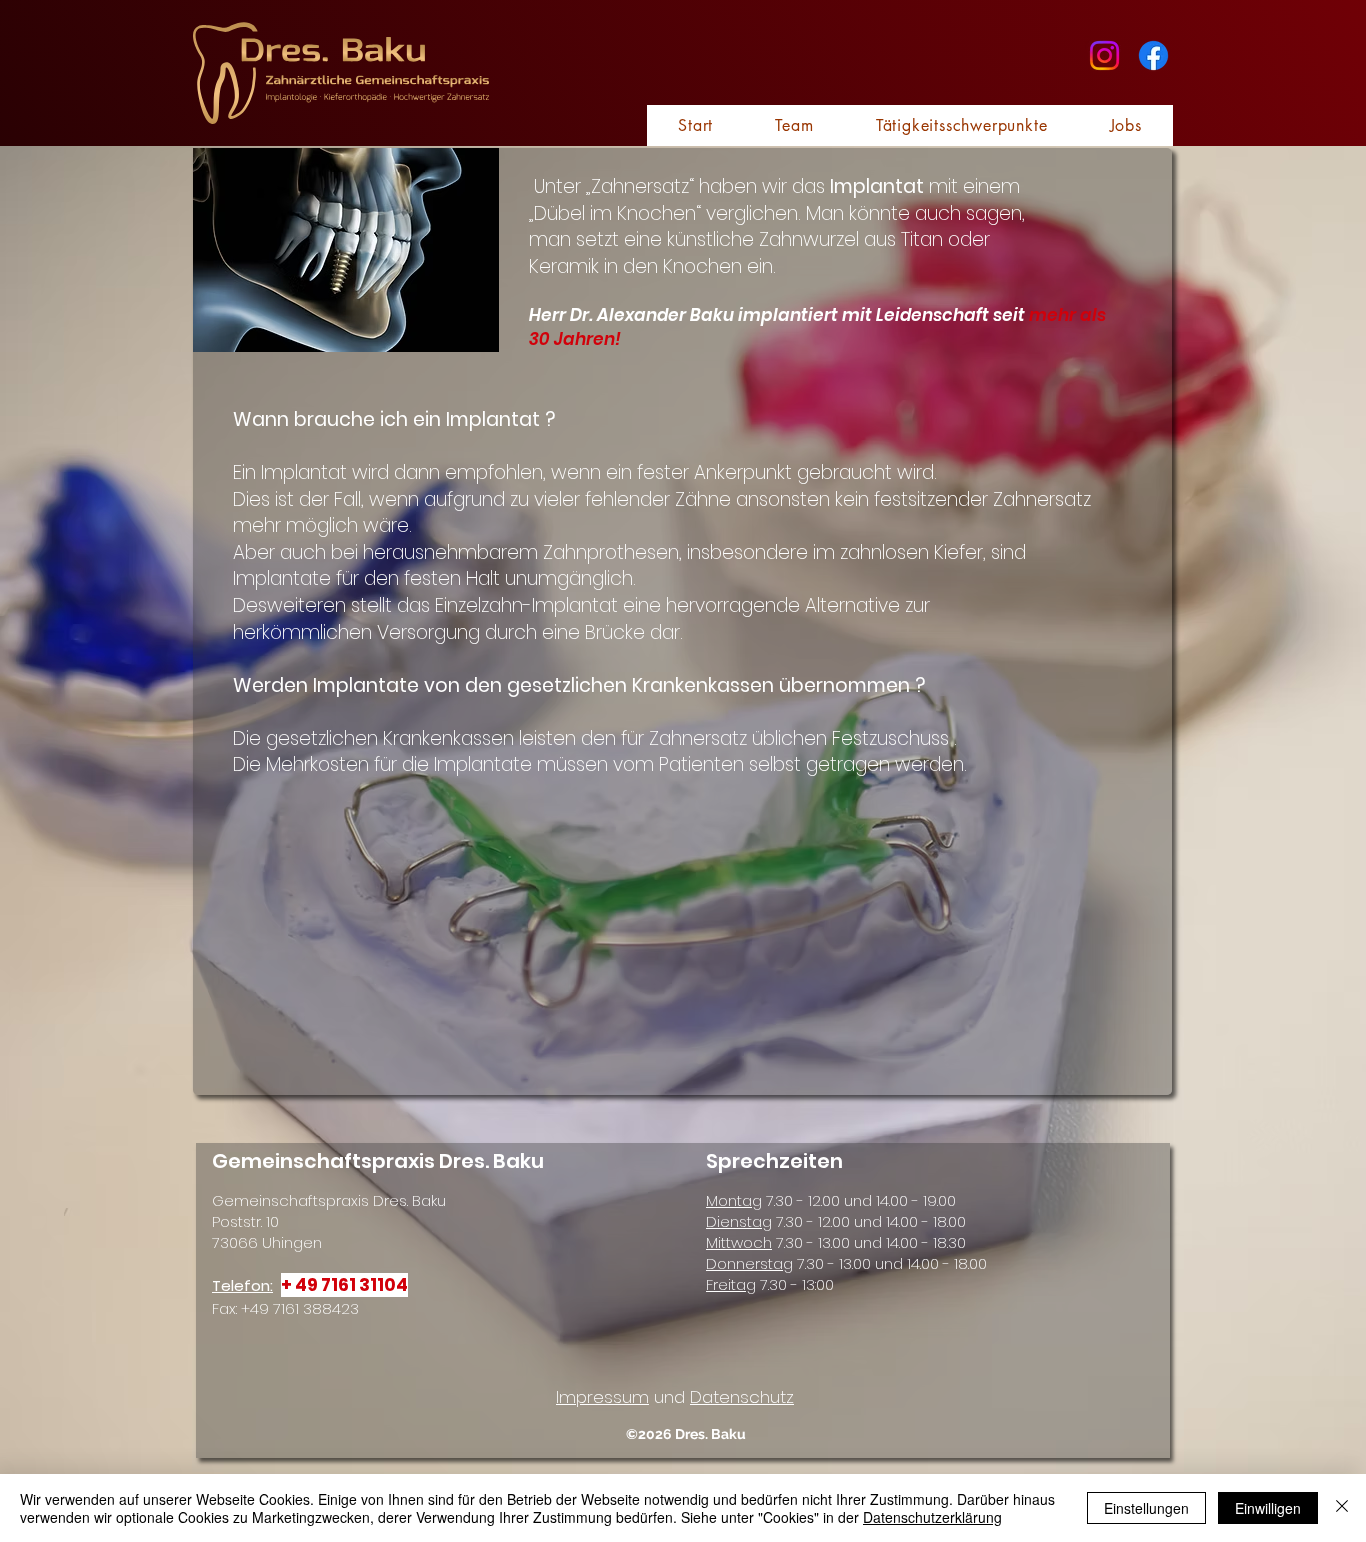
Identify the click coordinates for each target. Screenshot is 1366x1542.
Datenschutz (742, 1397)
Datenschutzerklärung (932, 1517)
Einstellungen (1146, 1508)
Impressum (602, 1397)
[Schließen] (1342, 1508)
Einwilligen (1268, 1508)
